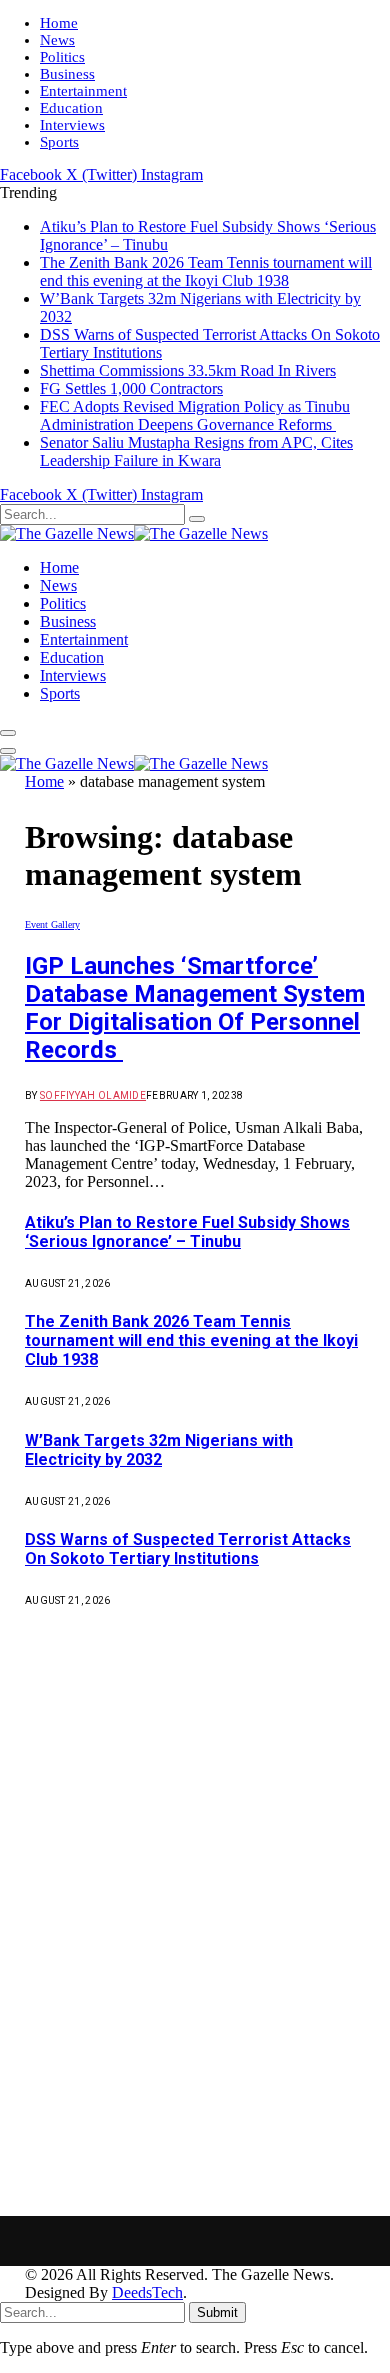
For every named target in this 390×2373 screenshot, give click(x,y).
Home (59, 23)
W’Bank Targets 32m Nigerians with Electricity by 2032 (159, 1450)
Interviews (72, 125)
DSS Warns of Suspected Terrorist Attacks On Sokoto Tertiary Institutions (188, 1549)
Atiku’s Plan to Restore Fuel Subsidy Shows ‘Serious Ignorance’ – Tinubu (187, 1232)
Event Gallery (52, 924)
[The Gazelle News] (134, 533)
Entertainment (83, 91)
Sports (59, 142)
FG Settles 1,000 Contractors (131, 388)
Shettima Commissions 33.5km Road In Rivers (188, 370)
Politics (62, 57)
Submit (217, 2312)
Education (71, 108)
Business (67, 74)
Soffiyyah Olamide (93, 1095)
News (57, 40)
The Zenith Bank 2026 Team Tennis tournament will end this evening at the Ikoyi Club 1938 (206, 271)
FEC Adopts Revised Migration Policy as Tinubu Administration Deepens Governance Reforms (195, 415)
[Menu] (8, 733)
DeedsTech (147, 2292)
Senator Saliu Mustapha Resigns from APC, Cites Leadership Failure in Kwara (196, 451)
